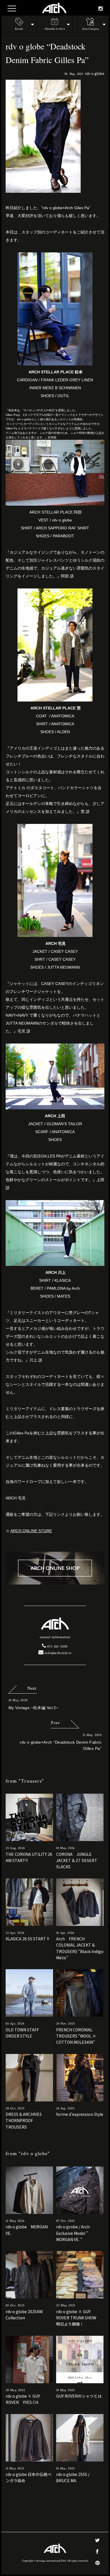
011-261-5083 (57, 1647)
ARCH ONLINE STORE (31, 1531)
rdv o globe (95, 73)
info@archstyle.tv (58, 1653)
